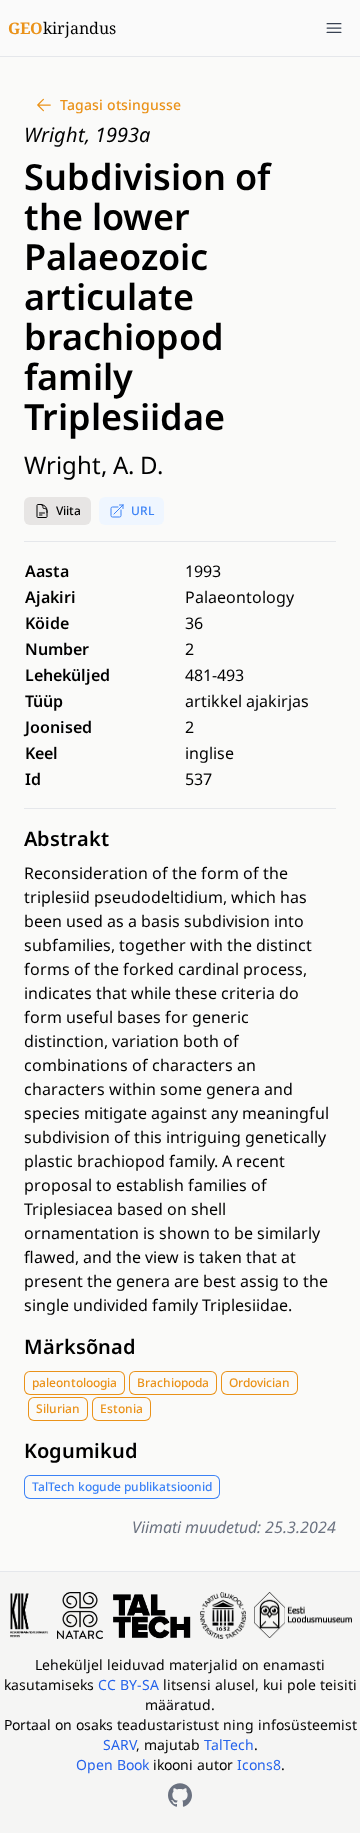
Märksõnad (80, 1346)
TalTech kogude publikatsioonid (122, 1486)
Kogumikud (81, 1450)
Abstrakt (66, 838)
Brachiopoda (173, 1382)
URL (142, 510)
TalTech (229, 1744)
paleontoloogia (74, 1382)
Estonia (121, 1408)
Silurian (58, 1408)
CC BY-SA (130, 1684)
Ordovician (259, 1382)
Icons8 (259, 1764)
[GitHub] (180, 1795)
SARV (119, 1744)
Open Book (112, 1764)
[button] (57, 511)
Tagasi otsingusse (120, 104)
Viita (68, 510)
